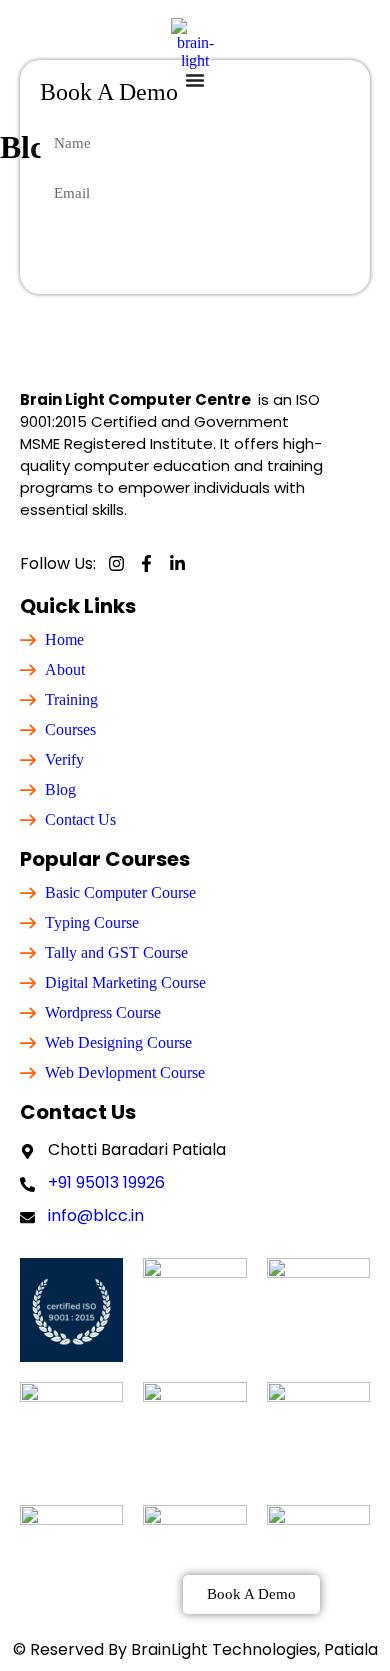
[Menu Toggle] (195, 80)
